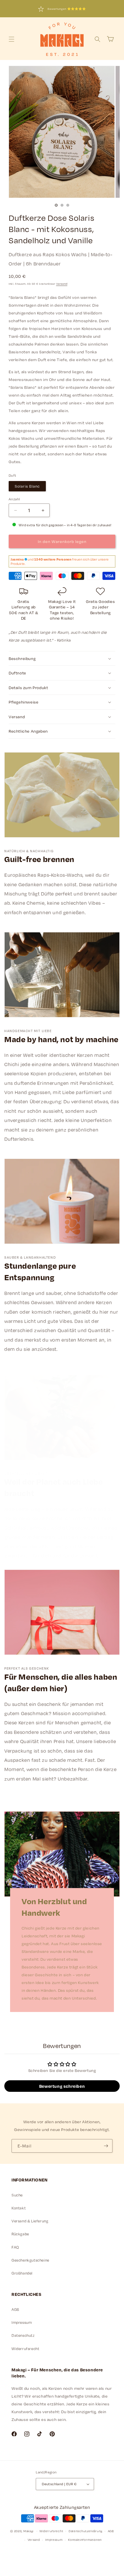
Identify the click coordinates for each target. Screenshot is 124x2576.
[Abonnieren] (106, 2146)
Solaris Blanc (27, 486)
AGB (15, 2309)
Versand (62, 284)
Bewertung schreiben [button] (62, 2086)
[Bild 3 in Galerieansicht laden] (68, 205)
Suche (17, 2195)
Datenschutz (23, 2335)
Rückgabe (20, 2234)
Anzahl (14, 499)
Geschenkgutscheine (30, 2260)
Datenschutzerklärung (86, 2531)
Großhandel (22, 2273)
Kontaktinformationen (85, 2540)
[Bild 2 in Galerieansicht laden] (62, 205)
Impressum (22, 2322)
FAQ (15, 2247)
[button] (12, 39)
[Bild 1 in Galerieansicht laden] (56, 205)
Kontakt (19, 2208)
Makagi (28, 2531)
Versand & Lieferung (30, 2221)
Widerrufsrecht (25, 2349)
